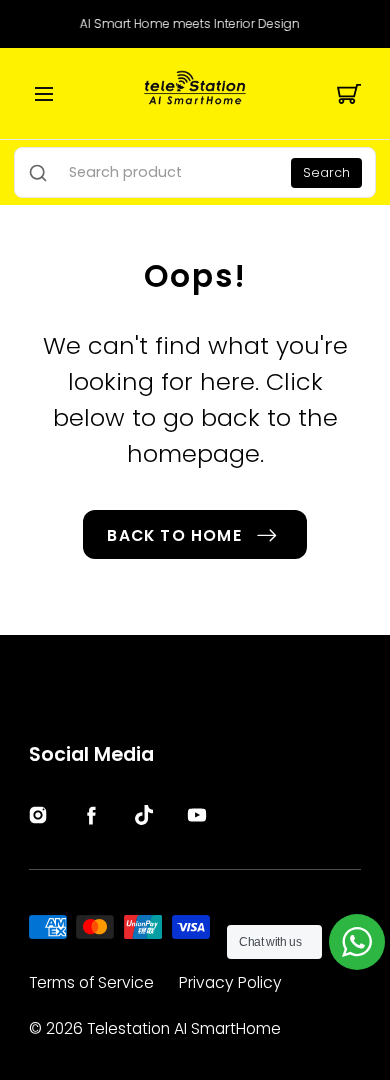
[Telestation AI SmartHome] (195, 93)
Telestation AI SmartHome (184, 1028)
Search (326, 172)
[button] (44, 94)
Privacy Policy (230, 982)
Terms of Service (91, 982)
